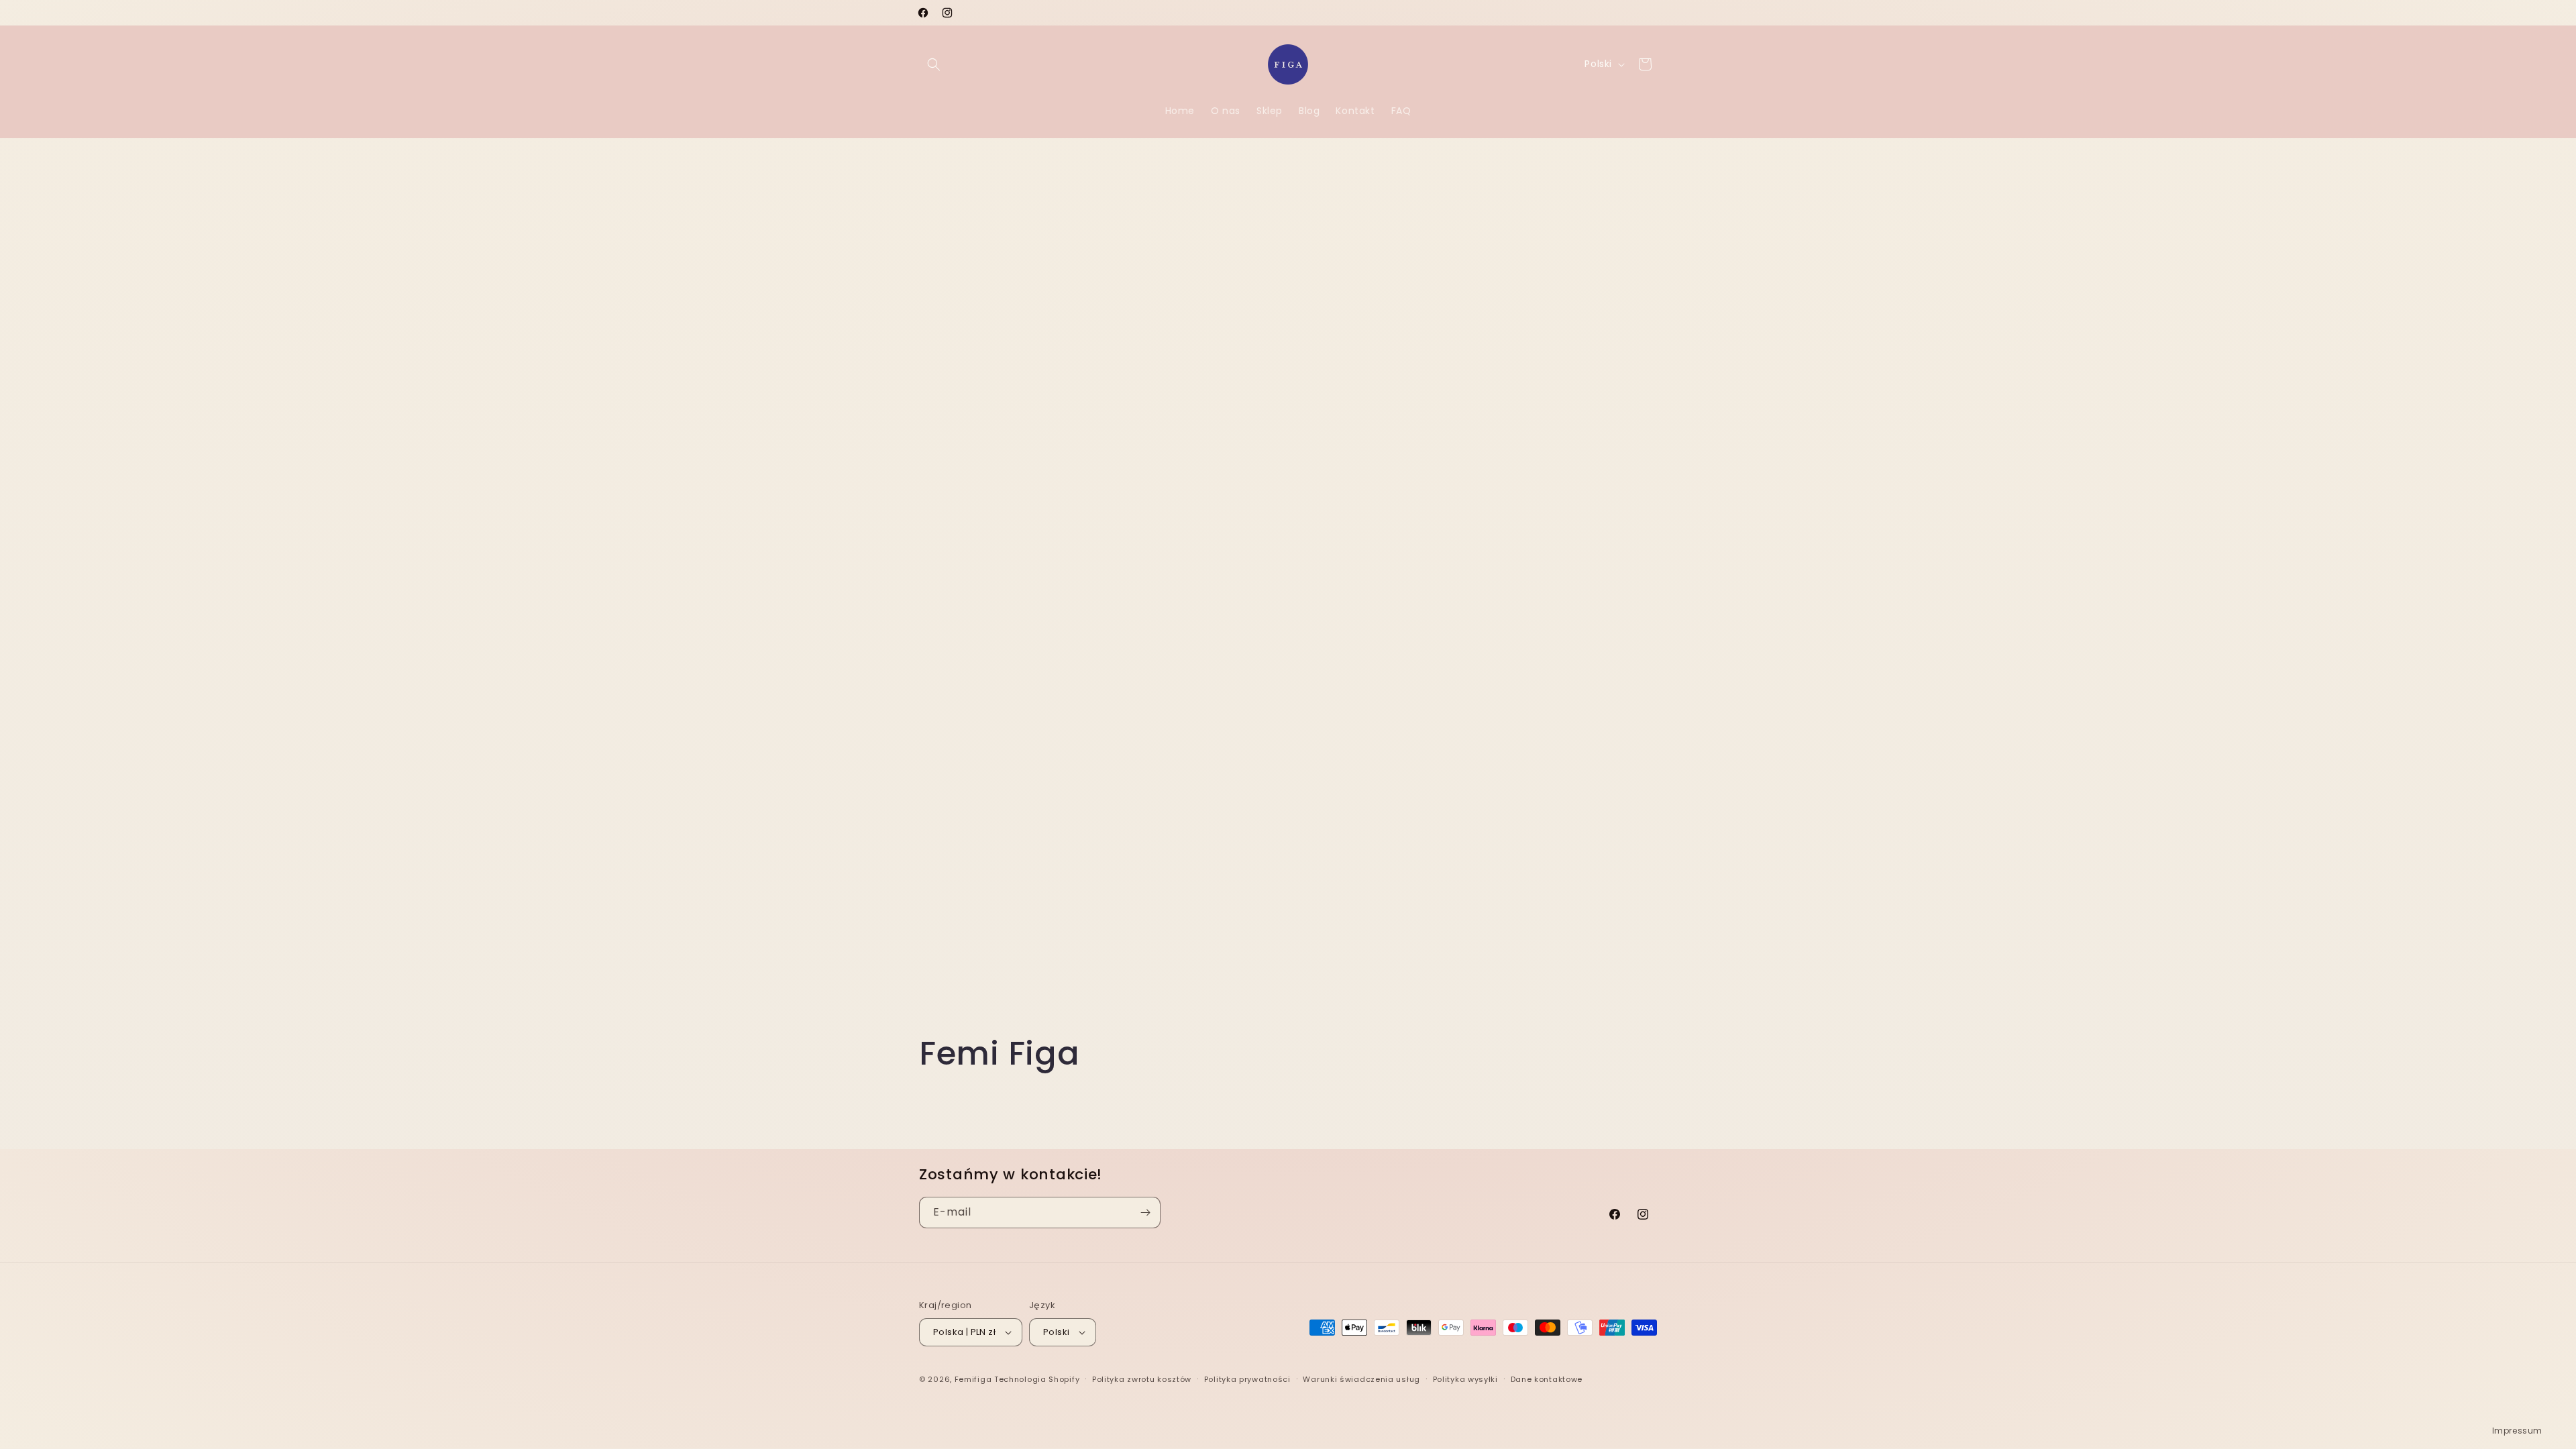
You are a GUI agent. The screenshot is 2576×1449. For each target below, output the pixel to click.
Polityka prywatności (1247, 1379)
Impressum (2517, 1431)
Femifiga (973, 1379)
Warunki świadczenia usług (1361, 1379)
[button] (934, 64)
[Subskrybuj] (1145, 1213)
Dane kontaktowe (1547, 1379)
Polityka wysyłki (1465, 1379)
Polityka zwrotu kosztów (1142, 1379)
